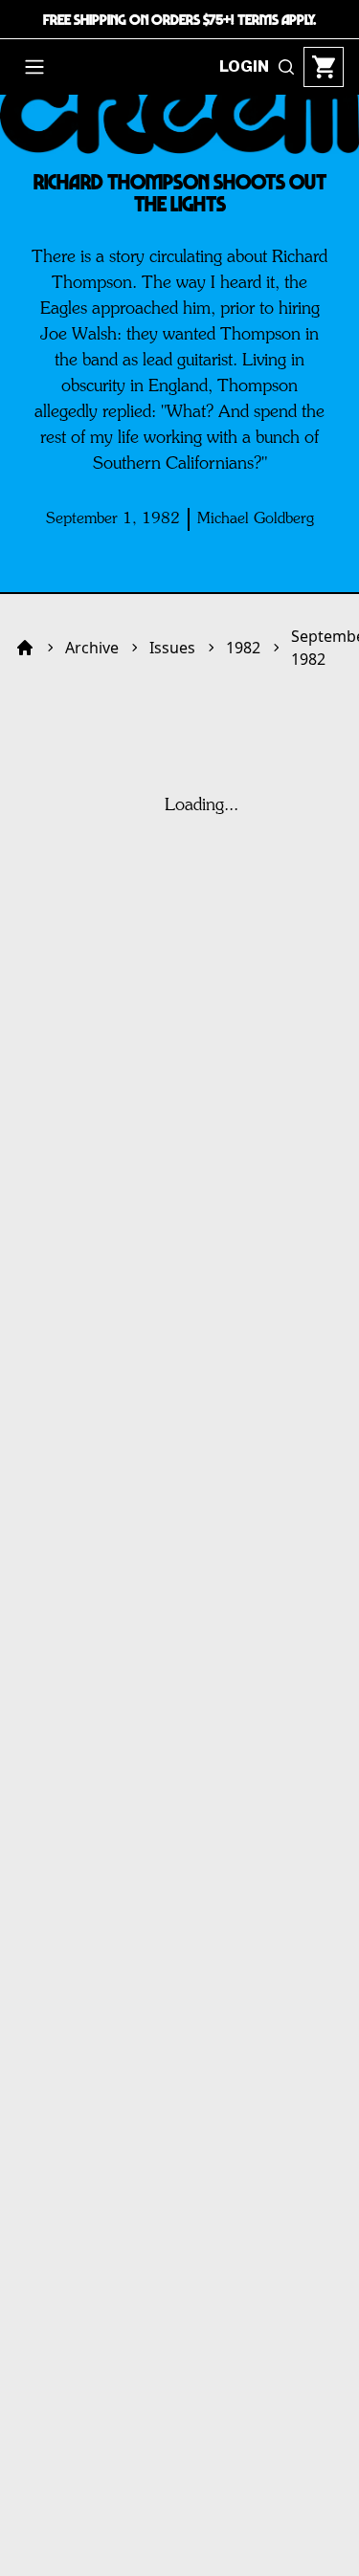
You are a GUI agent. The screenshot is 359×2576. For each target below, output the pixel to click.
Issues (172, 648)
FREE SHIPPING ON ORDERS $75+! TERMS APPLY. (179, 19)
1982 (243, 648)
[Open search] (286, 67)
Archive (92, 648)
